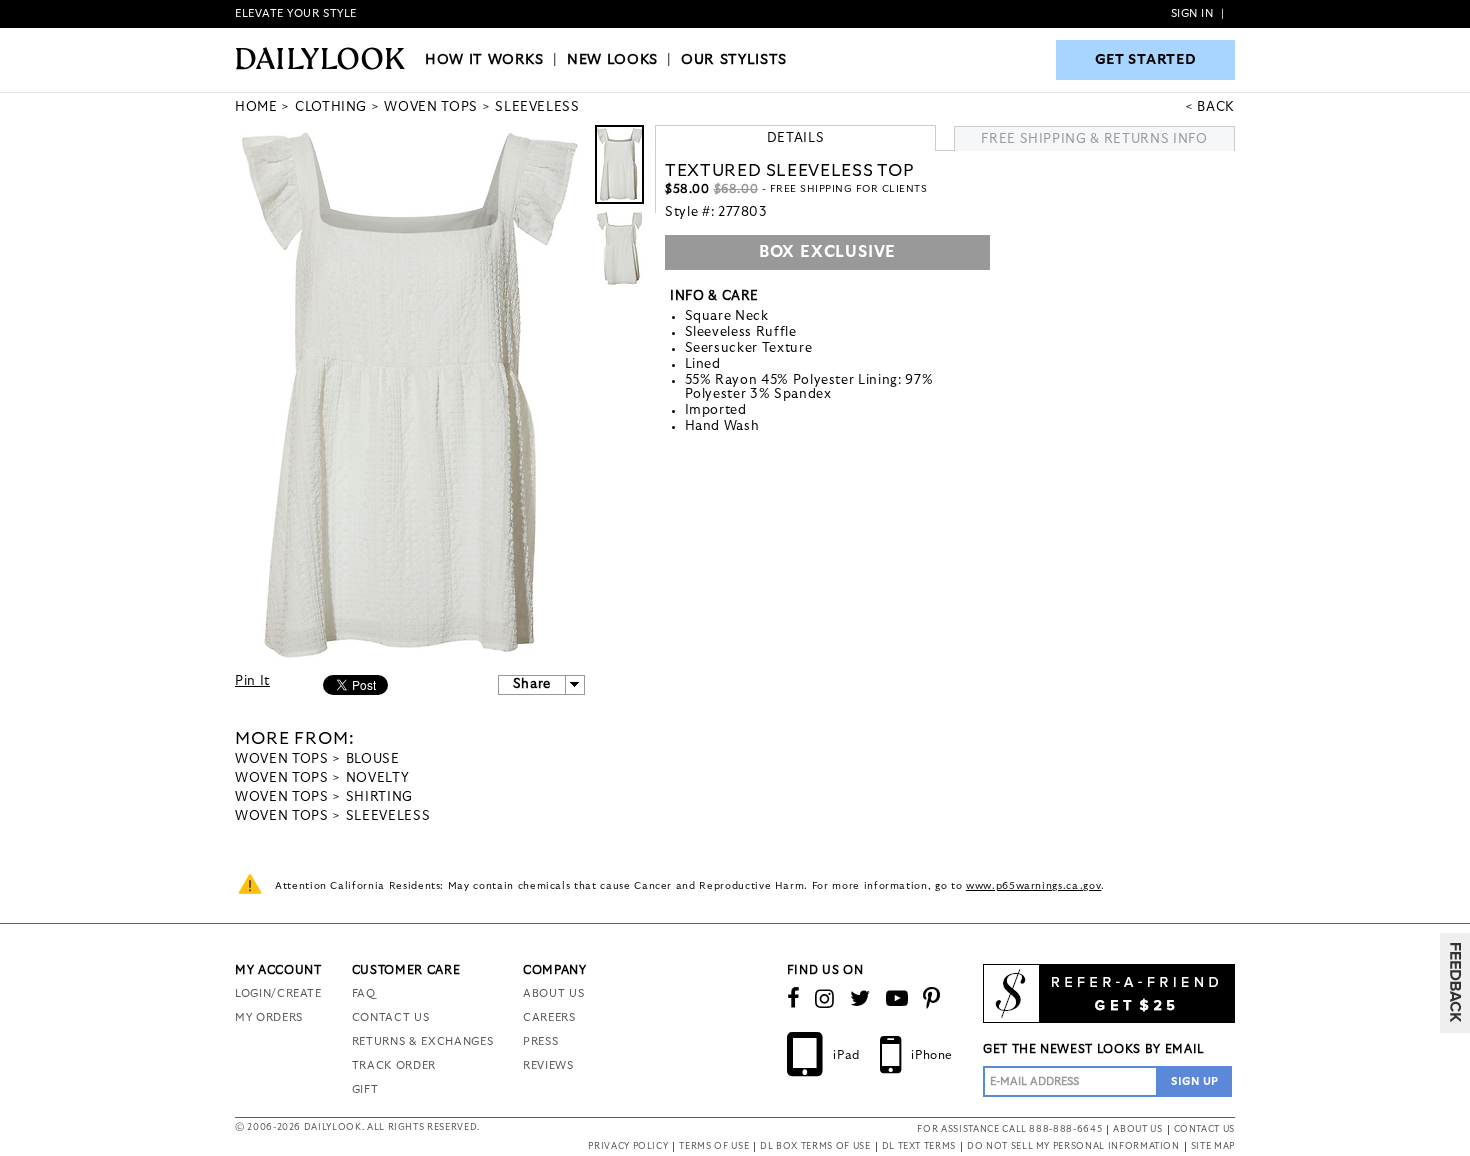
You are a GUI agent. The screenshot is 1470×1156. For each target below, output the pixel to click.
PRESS (540, 1041)
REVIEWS (548, 1065)
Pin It (252, 681)
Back (1216, 107)
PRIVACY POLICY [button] (628, 1146)
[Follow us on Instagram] (825, 999)
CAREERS (549, 1017)
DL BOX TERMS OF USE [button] (815, 1146)
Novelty (378, 778)
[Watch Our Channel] (897, 999)
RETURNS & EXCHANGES (422, 1041)
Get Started (1146, 60)
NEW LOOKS (612, 60)
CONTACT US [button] (1205, 1129)
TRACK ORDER (394, 1065)
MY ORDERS (269, 1017)
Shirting (379, 797)
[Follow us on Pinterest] (932, 999)
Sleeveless (388, 816)
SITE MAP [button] (1213, 1146)
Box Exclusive (827, 252)
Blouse (373, 759)
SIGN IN (1192, 13)
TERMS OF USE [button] (714, 1146)
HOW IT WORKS (484, 60)
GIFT (365, 1089)
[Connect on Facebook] (794, 999)
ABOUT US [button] (1137, 1129)
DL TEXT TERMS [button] (919, 1146)
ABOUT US (553, 993)
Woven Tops (282, 759)
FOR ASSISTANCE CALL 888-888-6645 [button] (1009, 1129)
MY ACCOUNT (278, 970)
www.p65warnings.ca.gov (1033, 886)
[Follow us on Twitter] (860, 999)
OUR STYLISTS (734, 60)
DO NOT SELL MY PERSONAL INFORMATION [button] (1073, 1146)
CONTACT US (391, 1017)
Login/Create (278, 993)
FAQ (364, 993)
